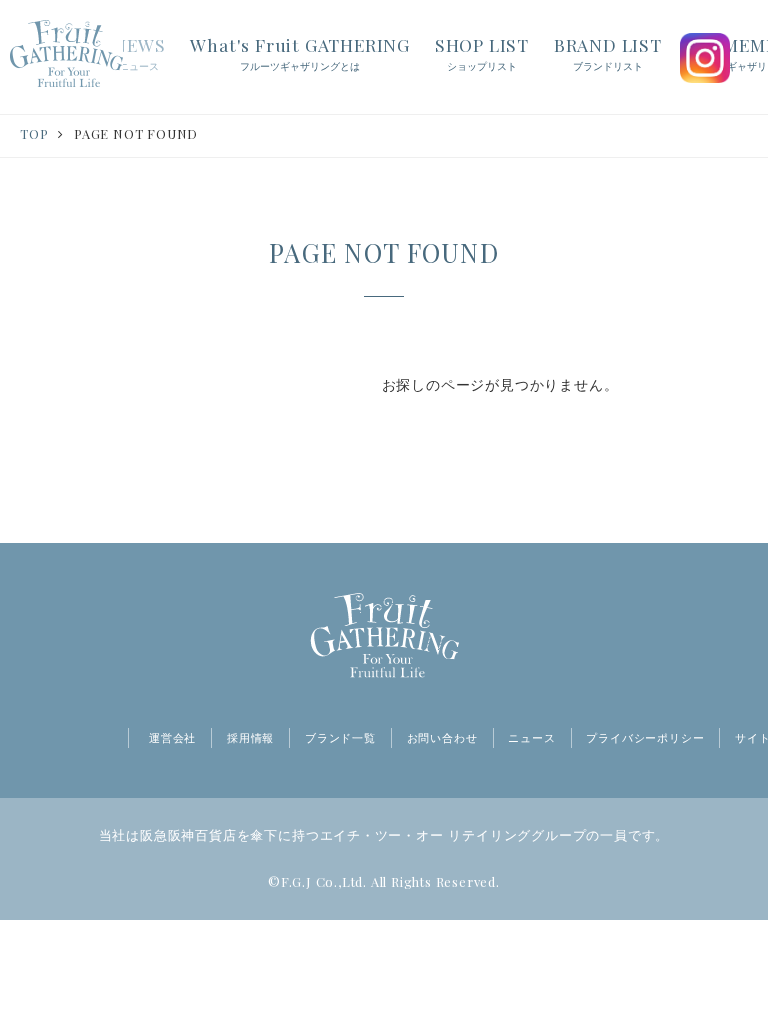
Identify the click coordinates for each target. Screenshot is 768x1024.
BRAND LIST (608, 52)
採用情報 (250, 738)
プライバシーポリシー (645, 738)
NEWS (139, 52)
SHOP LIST (482, 52)
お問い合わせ (442, 738)
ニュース (531, 738)
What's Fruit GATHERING (300, 52)
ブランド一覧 (340, 738)
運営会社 (172, 738)
